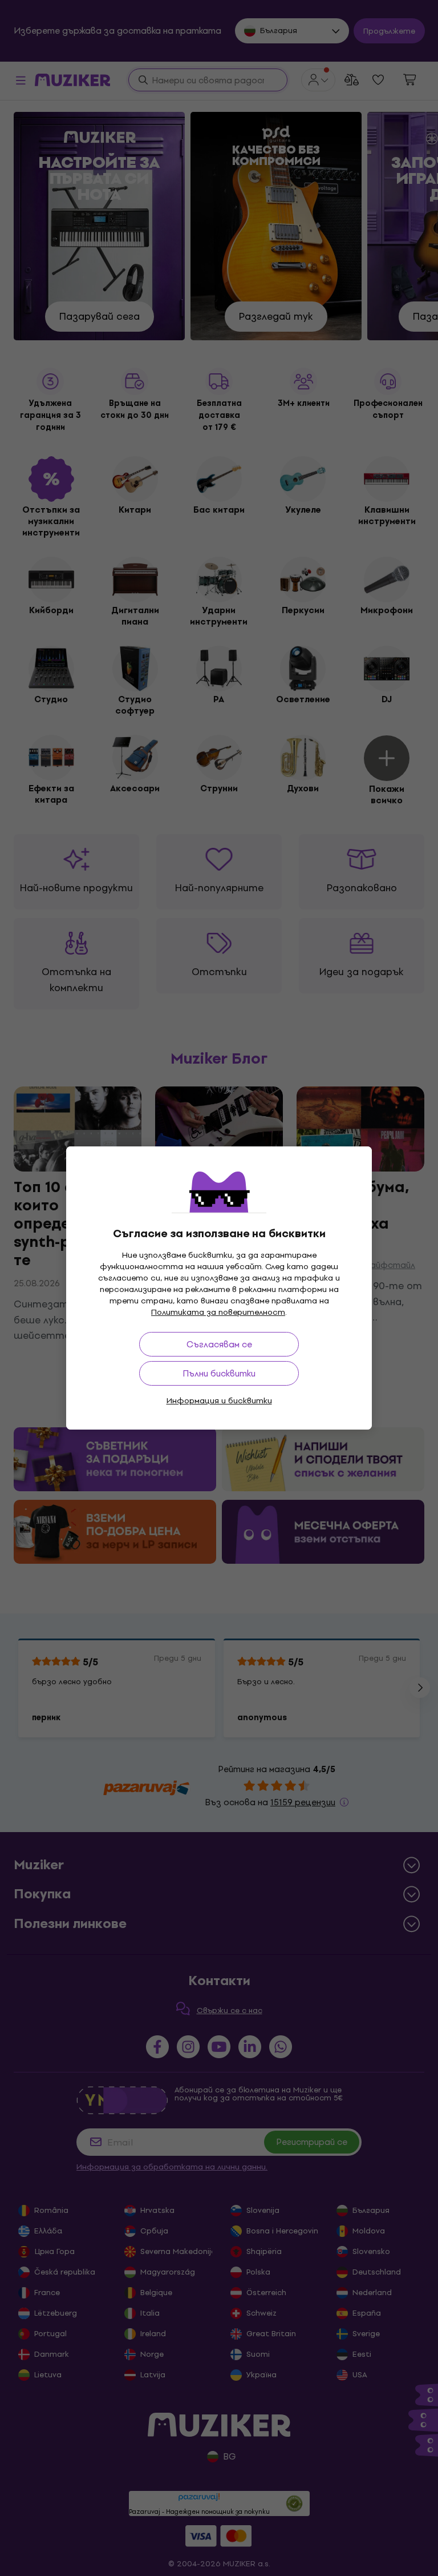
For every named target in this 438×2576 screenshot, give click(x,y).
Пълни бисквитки (219, 1373)
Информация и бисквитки (219, 1401)
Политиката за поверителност (218, 1312)
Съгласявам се (219, 1344)
